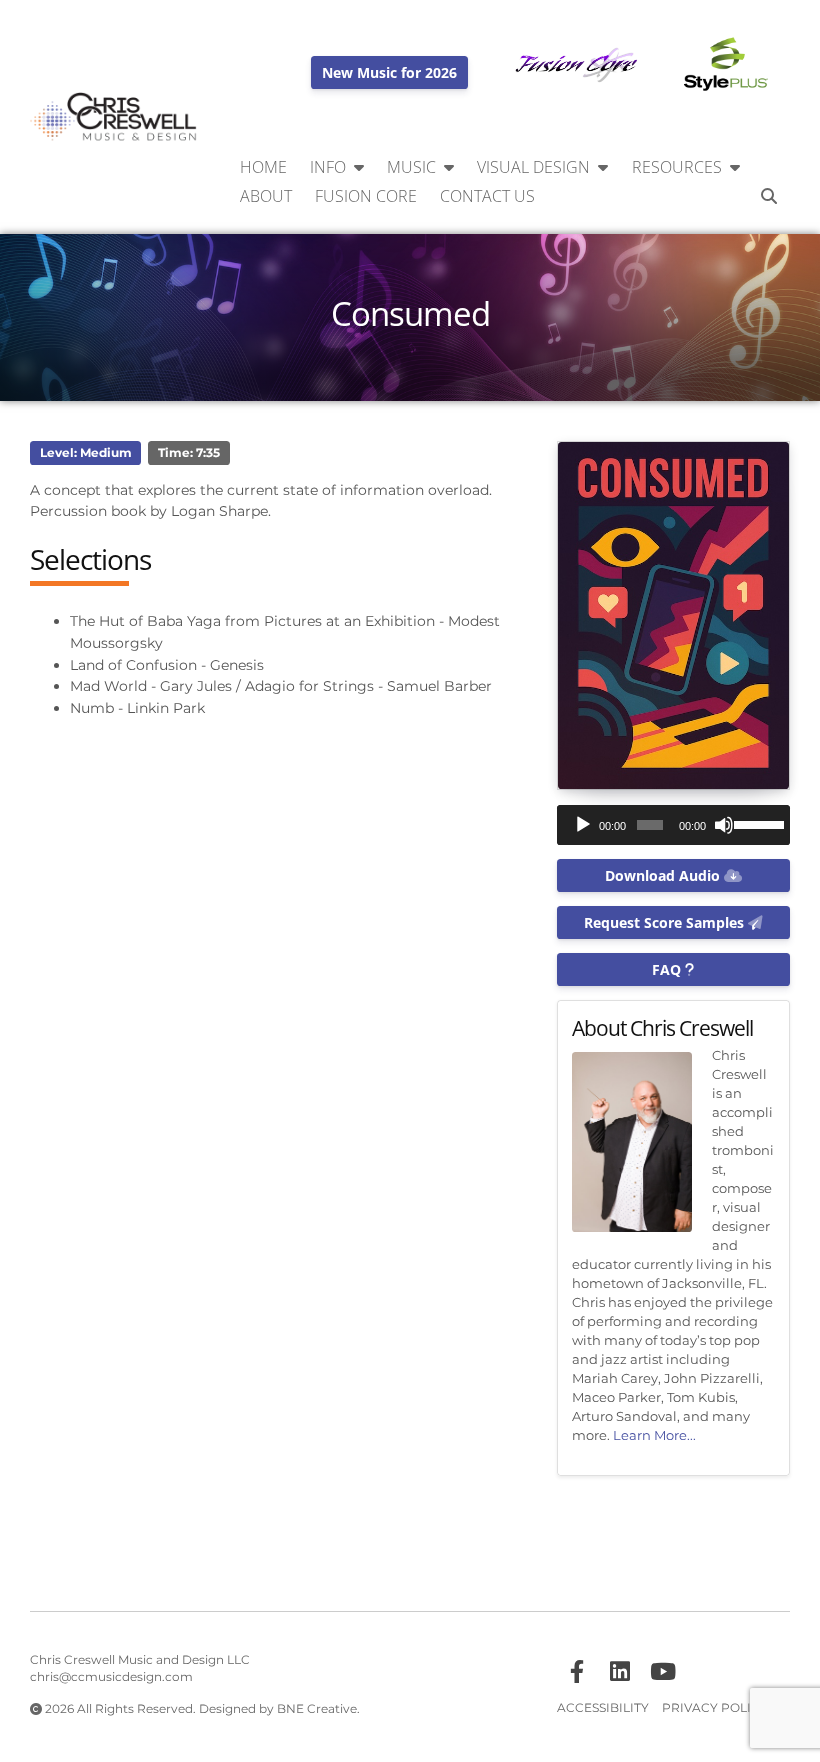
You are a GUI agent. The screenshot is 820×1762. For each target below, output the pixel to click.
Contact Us (487, 196)
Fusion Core (366, 196)
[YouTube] (663, 1672)
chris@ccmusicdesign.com (111, 1677)
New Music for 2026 (389, 72)
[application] (673, 825)
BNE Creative (317, 1709)
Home (263, 167)
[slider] (757, 823)
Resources (677, 167)
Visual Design (533, 167)
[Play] (583, 825)
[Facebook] (577, 1672)
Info (328, 167)
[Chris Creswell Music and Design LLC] (114, 117)
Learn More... (654, 1435)
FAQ (668, 969)
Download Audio (664, 875)
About (266, 196)
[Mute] (724, 825)
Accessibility (603, 1708)
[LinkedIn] (620, 1672)
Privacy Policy (715, 1708)
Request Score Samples (666, 922)
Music (411, 167)
